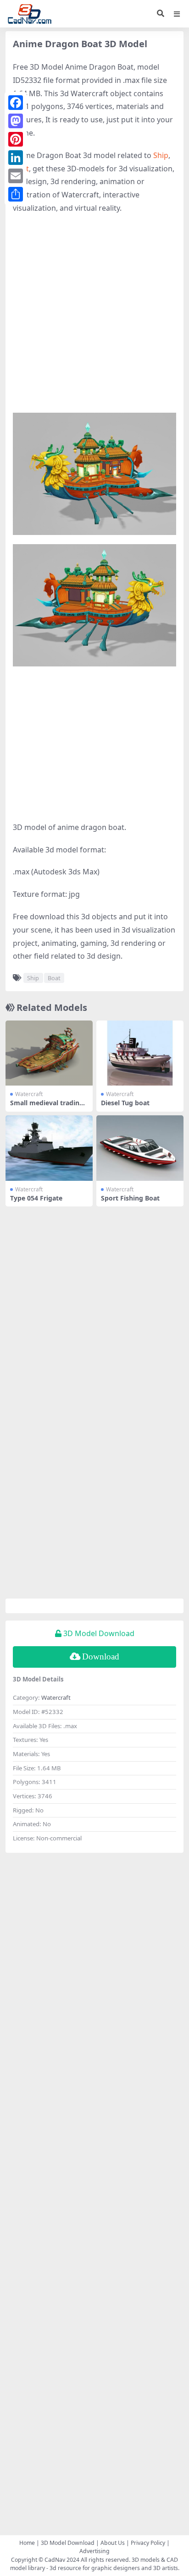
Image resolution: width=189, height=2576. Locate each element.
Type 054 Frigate (36, 1198)
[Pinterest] (16, 139)
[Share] (16, 194)
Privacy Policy (148, 2543)
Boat (54, 978)
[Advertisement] (94, 318)
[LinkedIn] (16, 158)
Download (101, 1656)
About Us (113, 2543)
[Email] (16, 176)
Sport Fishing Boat (130, 1198)
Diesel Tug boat (125, 1103)
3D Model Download (68, 2543)
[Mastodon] (16, 121)
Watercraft (29, 1094)
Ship (161, 155)
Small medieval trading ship (47, 1107)
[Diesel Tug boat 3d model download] (140, 1053)
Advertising (94, 2551)
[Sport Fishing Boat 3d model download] (140, 1148)
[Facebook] (16, 103)
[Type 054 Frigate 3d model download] (49, 1148)
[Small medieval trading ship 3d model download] (49, 1053)
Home (27, 2543)
